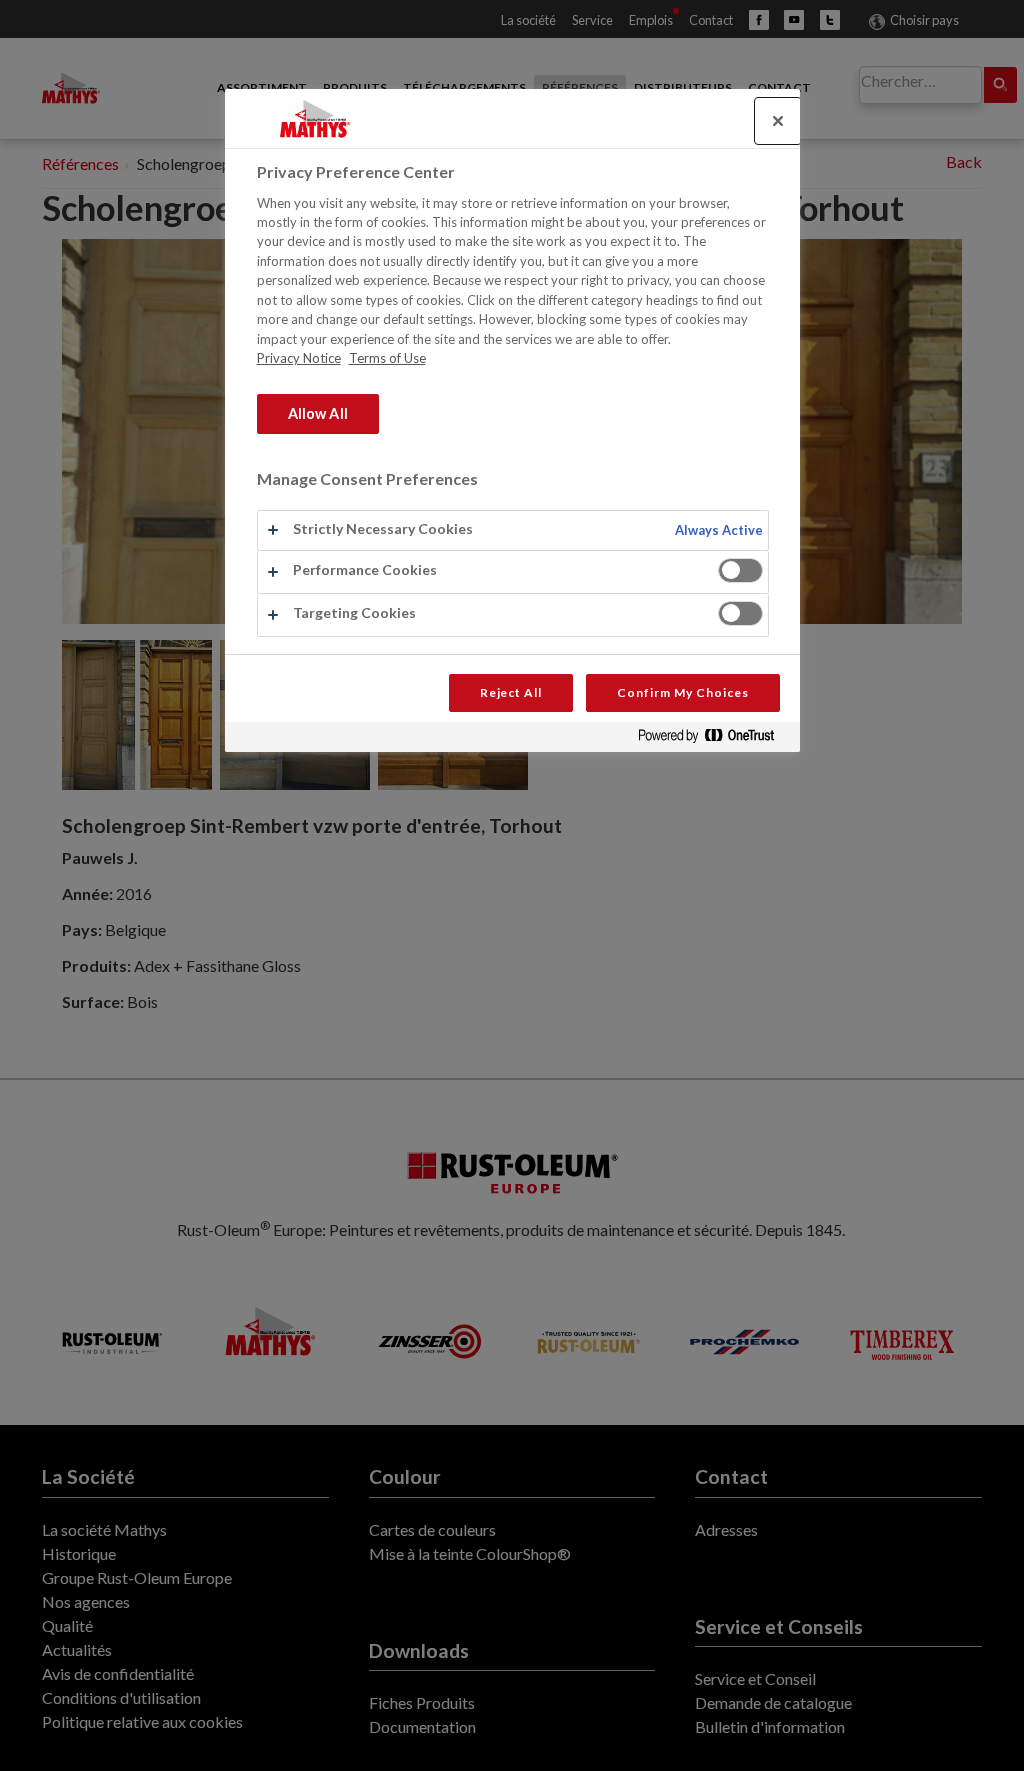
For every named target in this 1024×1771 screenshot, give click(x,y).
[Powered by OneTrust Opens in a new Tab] (714, 739)
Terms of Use (387, 358)
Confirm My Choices (682, 692)
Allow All (318, 413)
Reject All (511, 692)
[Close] (778, 121)
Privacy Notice (299, 358)
